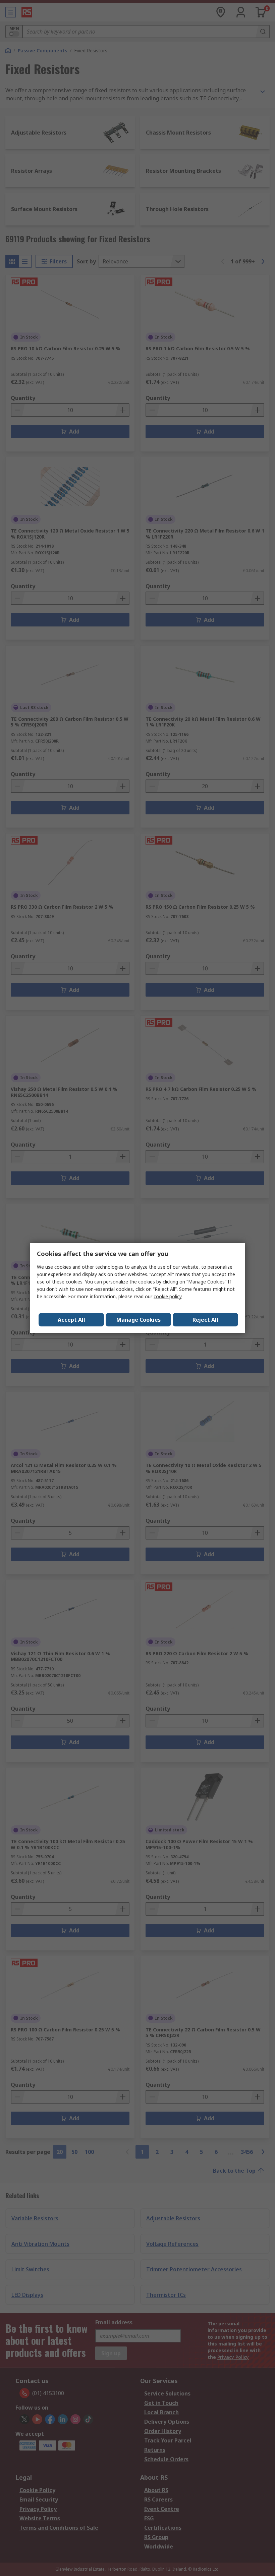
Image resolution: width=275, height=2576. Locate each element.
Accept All (71, 1320)
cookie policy (168, 1296)
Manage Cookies (139, 1320)
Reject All (205, 1320)
